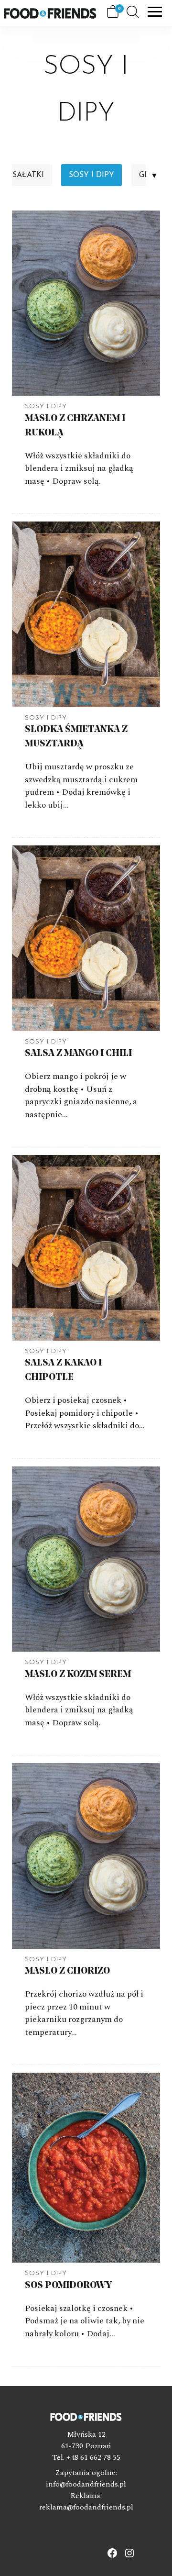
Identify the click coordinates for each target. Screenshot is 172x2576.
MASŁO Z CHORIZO (67, 1971)
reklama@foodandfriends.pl (86, 2507)
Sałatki (28, 175)
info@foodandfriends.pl (86, 2484)
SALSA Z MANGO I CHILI (78, 1054)
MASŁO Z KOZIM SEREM (78, 1675)
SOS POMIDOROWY (68, 2286)
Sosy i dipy (91, 175)
